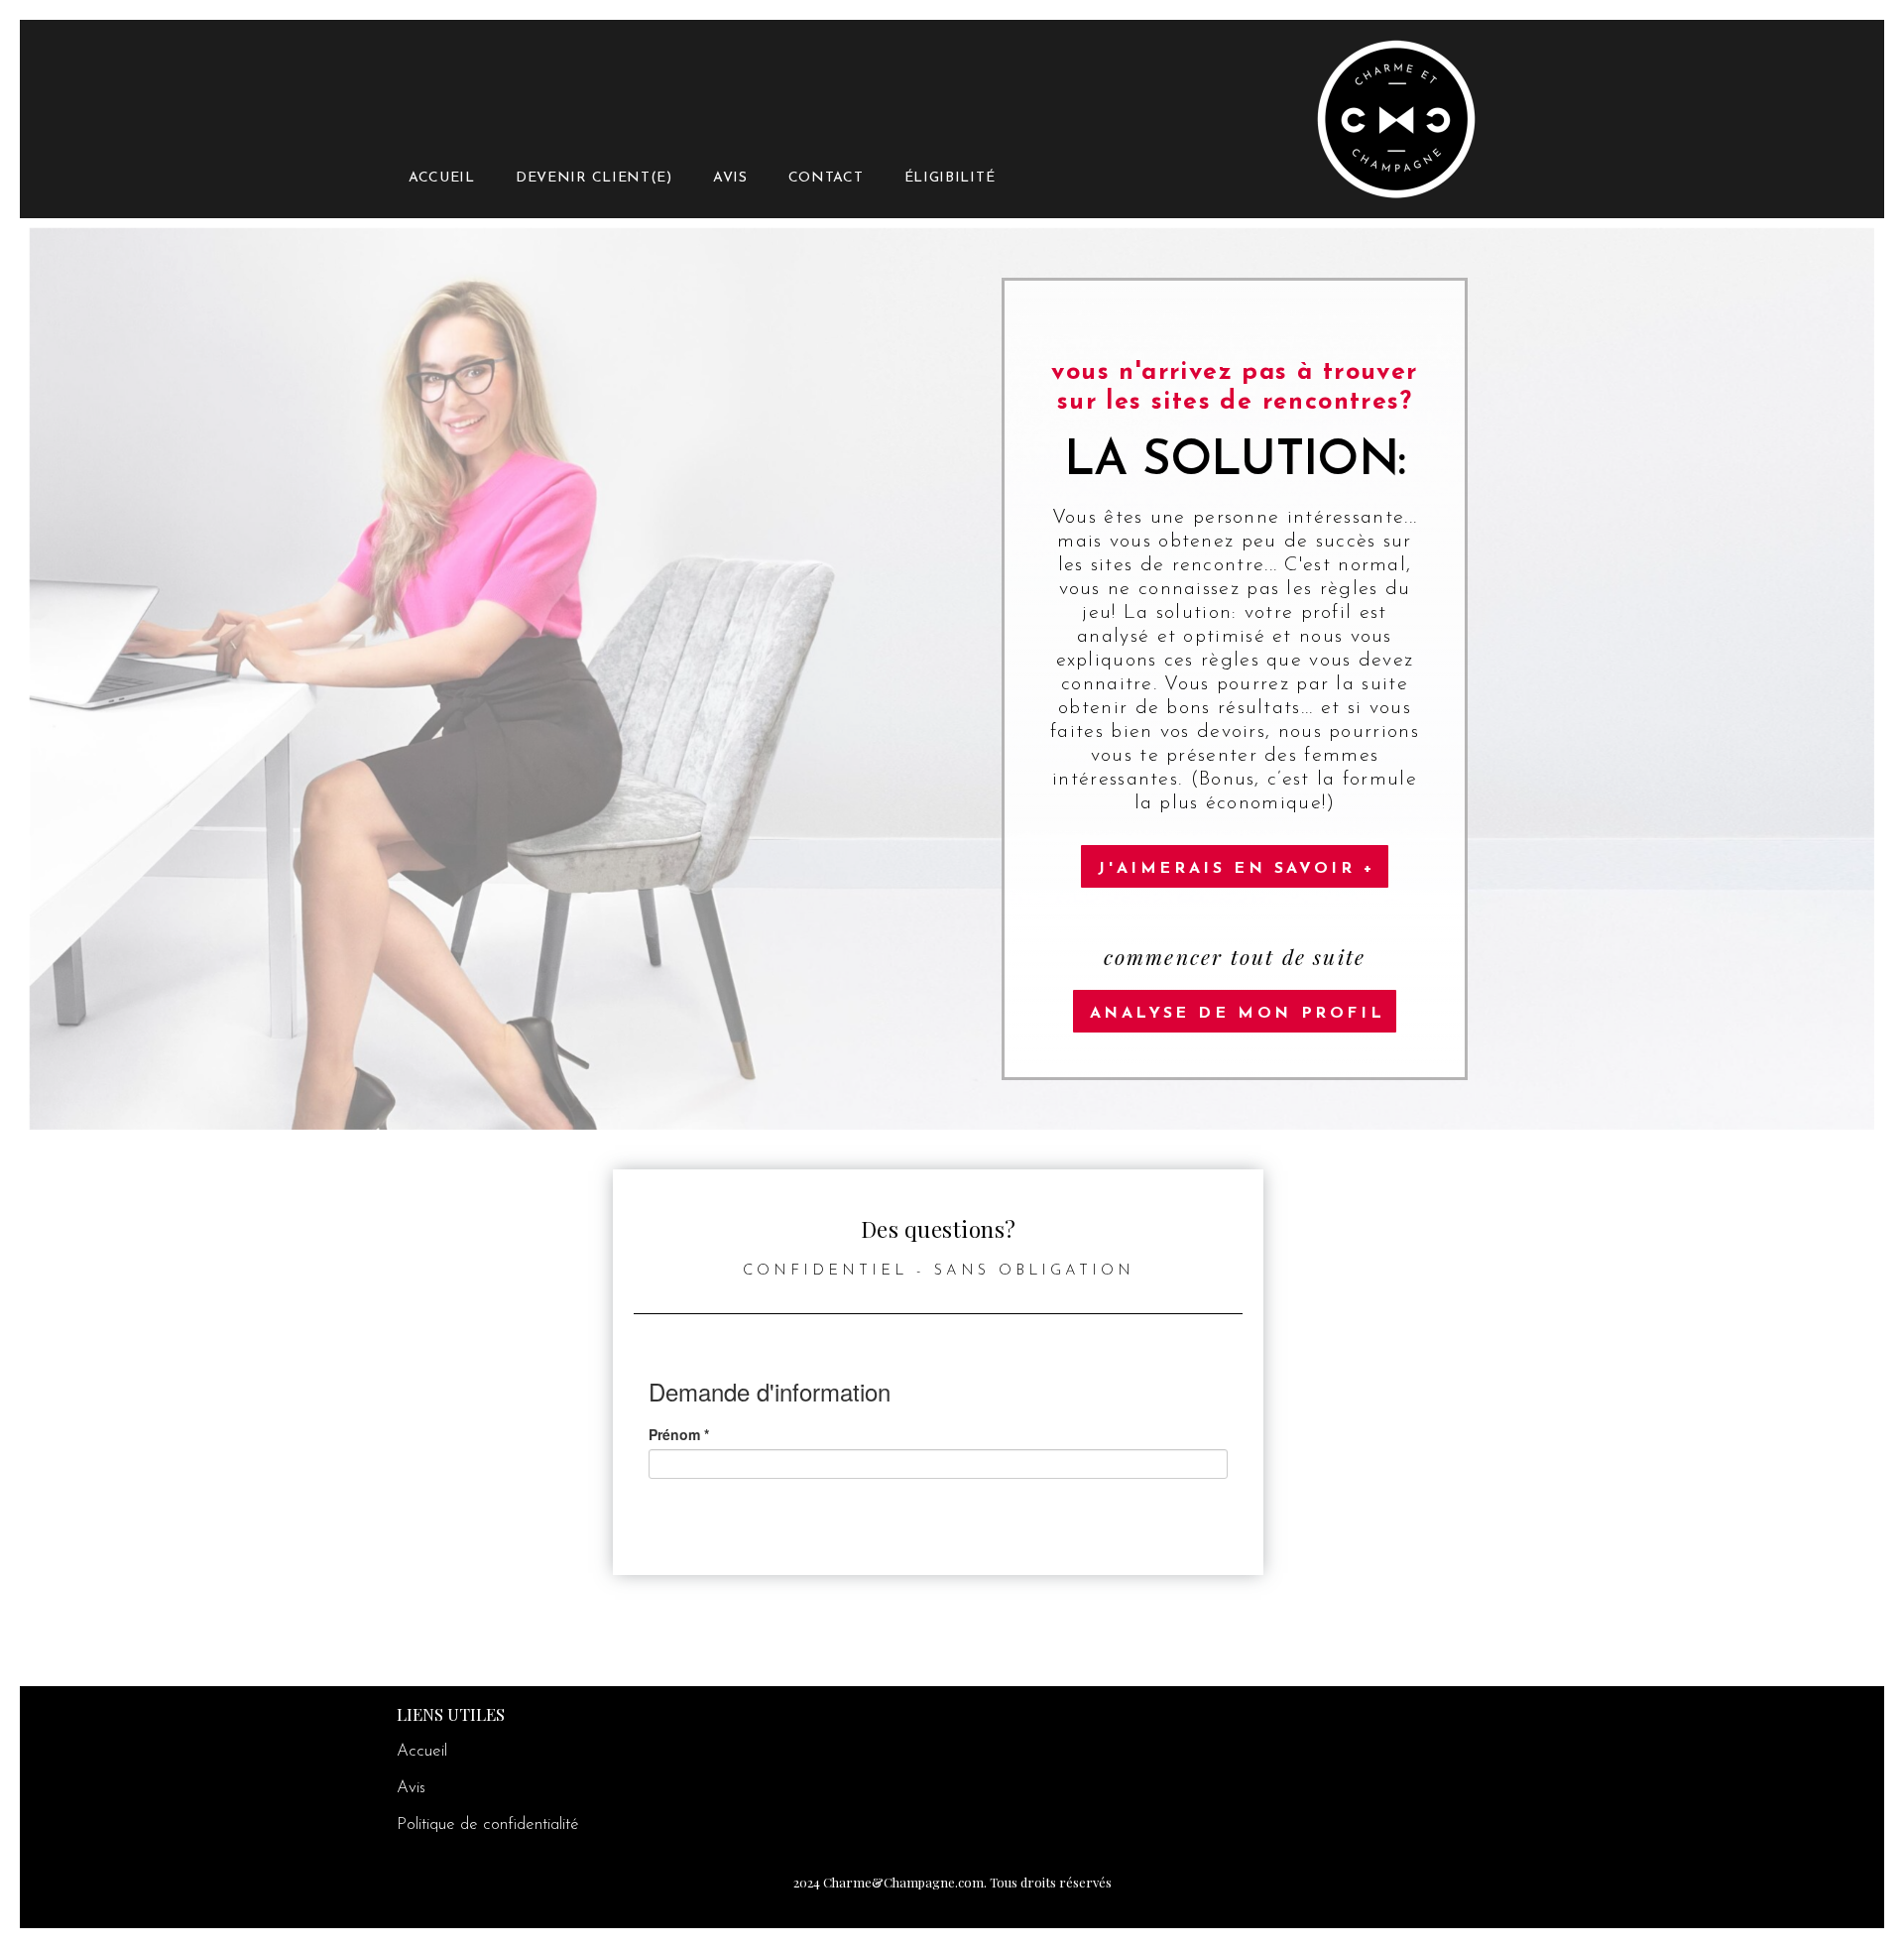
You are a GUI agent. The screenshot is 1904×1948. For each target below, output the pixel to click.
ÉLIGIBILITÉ (950, 178)
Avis (411, 1788)
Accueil (422, 1751)
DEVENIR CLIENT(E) (594, 178)
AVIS (730, 178)
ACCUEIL (442, 178)
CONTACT (826, 178)
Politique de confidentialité (488, 1825)
